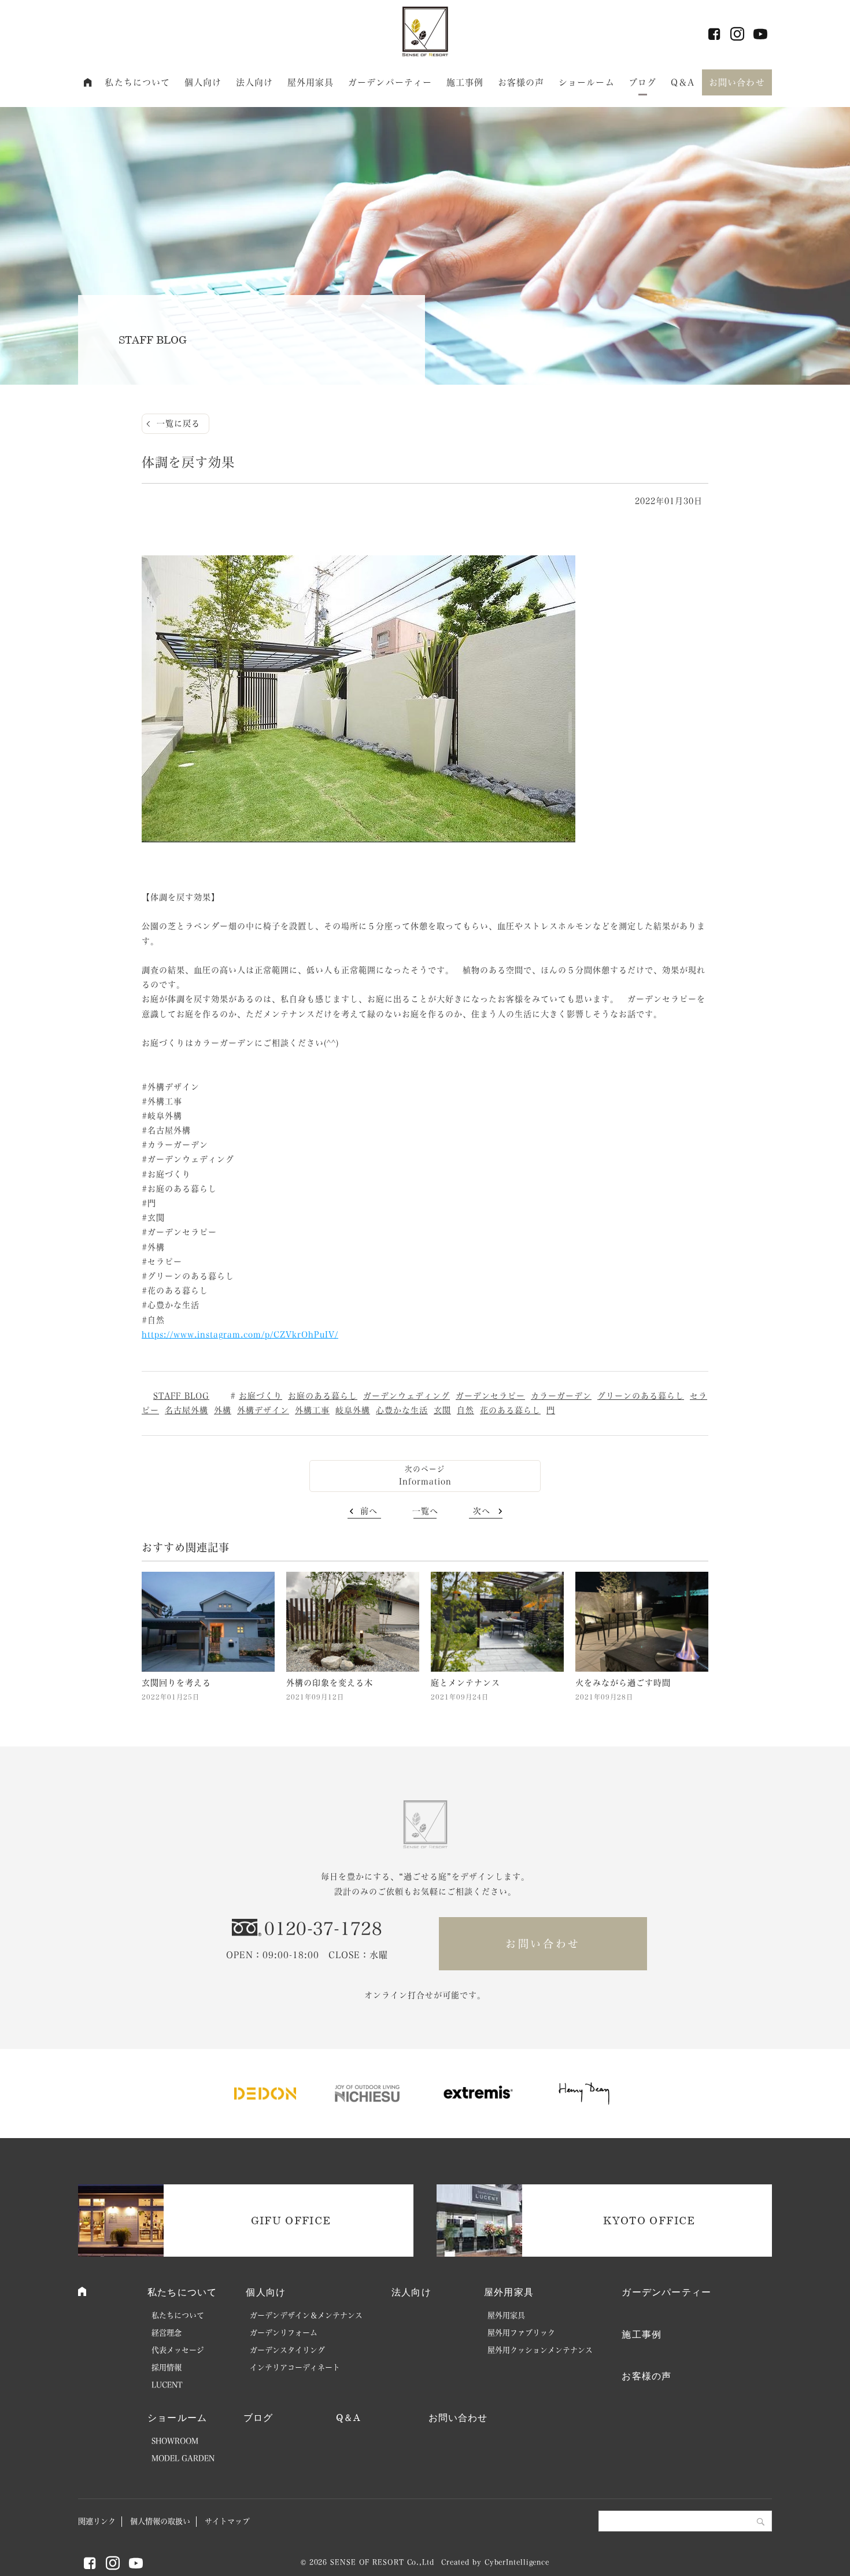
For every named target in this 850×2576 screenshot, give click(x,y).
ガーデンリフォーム (284, 2333)
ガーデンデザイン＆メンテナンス (306, 2315)
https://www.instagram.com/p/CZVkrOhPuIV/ (240, 1335)
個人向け (203, 82)
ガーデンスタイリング (287, 2350)
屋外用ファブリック (521, 2333)
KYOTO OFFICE (649, 2220)
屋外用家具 (311, 82)
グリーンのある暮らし (641, 1396)
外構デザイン (263, 1410)
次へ (482, 1511)
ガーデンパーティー (390, 82)
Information (425, 1482)
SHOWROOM (175, 2441)
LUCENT (167, 2385)
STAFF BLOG (181, 1396)
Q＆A (683, 82)
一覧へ (425, 1511)
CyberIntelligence (517, 2562)
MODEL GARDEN (183, 2458)
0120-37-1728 (323, 1929)
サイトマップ (227, 2521)
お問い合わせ (737, 82)
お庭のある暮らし (323, 1396)
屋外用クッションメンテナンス (540, 2350)
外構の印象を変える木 (330, 1683)
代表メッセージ (178, 2350)
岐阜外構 (353, 1410)
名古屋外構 (186, 1410)
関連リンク (97, 2521)
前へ (369, 1511)
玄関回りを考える (176, 1683)
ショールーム (587, 82)
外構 (223, 1410)
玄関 (442, 1410)
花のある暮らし (510, 1410)
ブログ (642, 82)
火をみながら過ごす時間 (623, 1683)
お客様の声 (521, 82)
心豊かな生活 (402, 1410)
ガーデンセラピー (490, 1396)
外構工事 (312, 1410)
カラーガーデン (561, 1396)
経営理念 (167, 2333)
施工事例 (465, 82)
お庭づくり (260, 1396)
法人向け (255, 82)
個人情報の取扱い (160, 2521)
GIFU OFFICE (291, 2220)
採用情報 (167, 2367)
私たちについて (137, 82)
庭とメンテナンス (465, 1683)
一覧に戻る (178, 423)
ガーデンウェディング (406, 1396)
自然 (465, 1410)
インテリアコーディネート (295, 2367)
